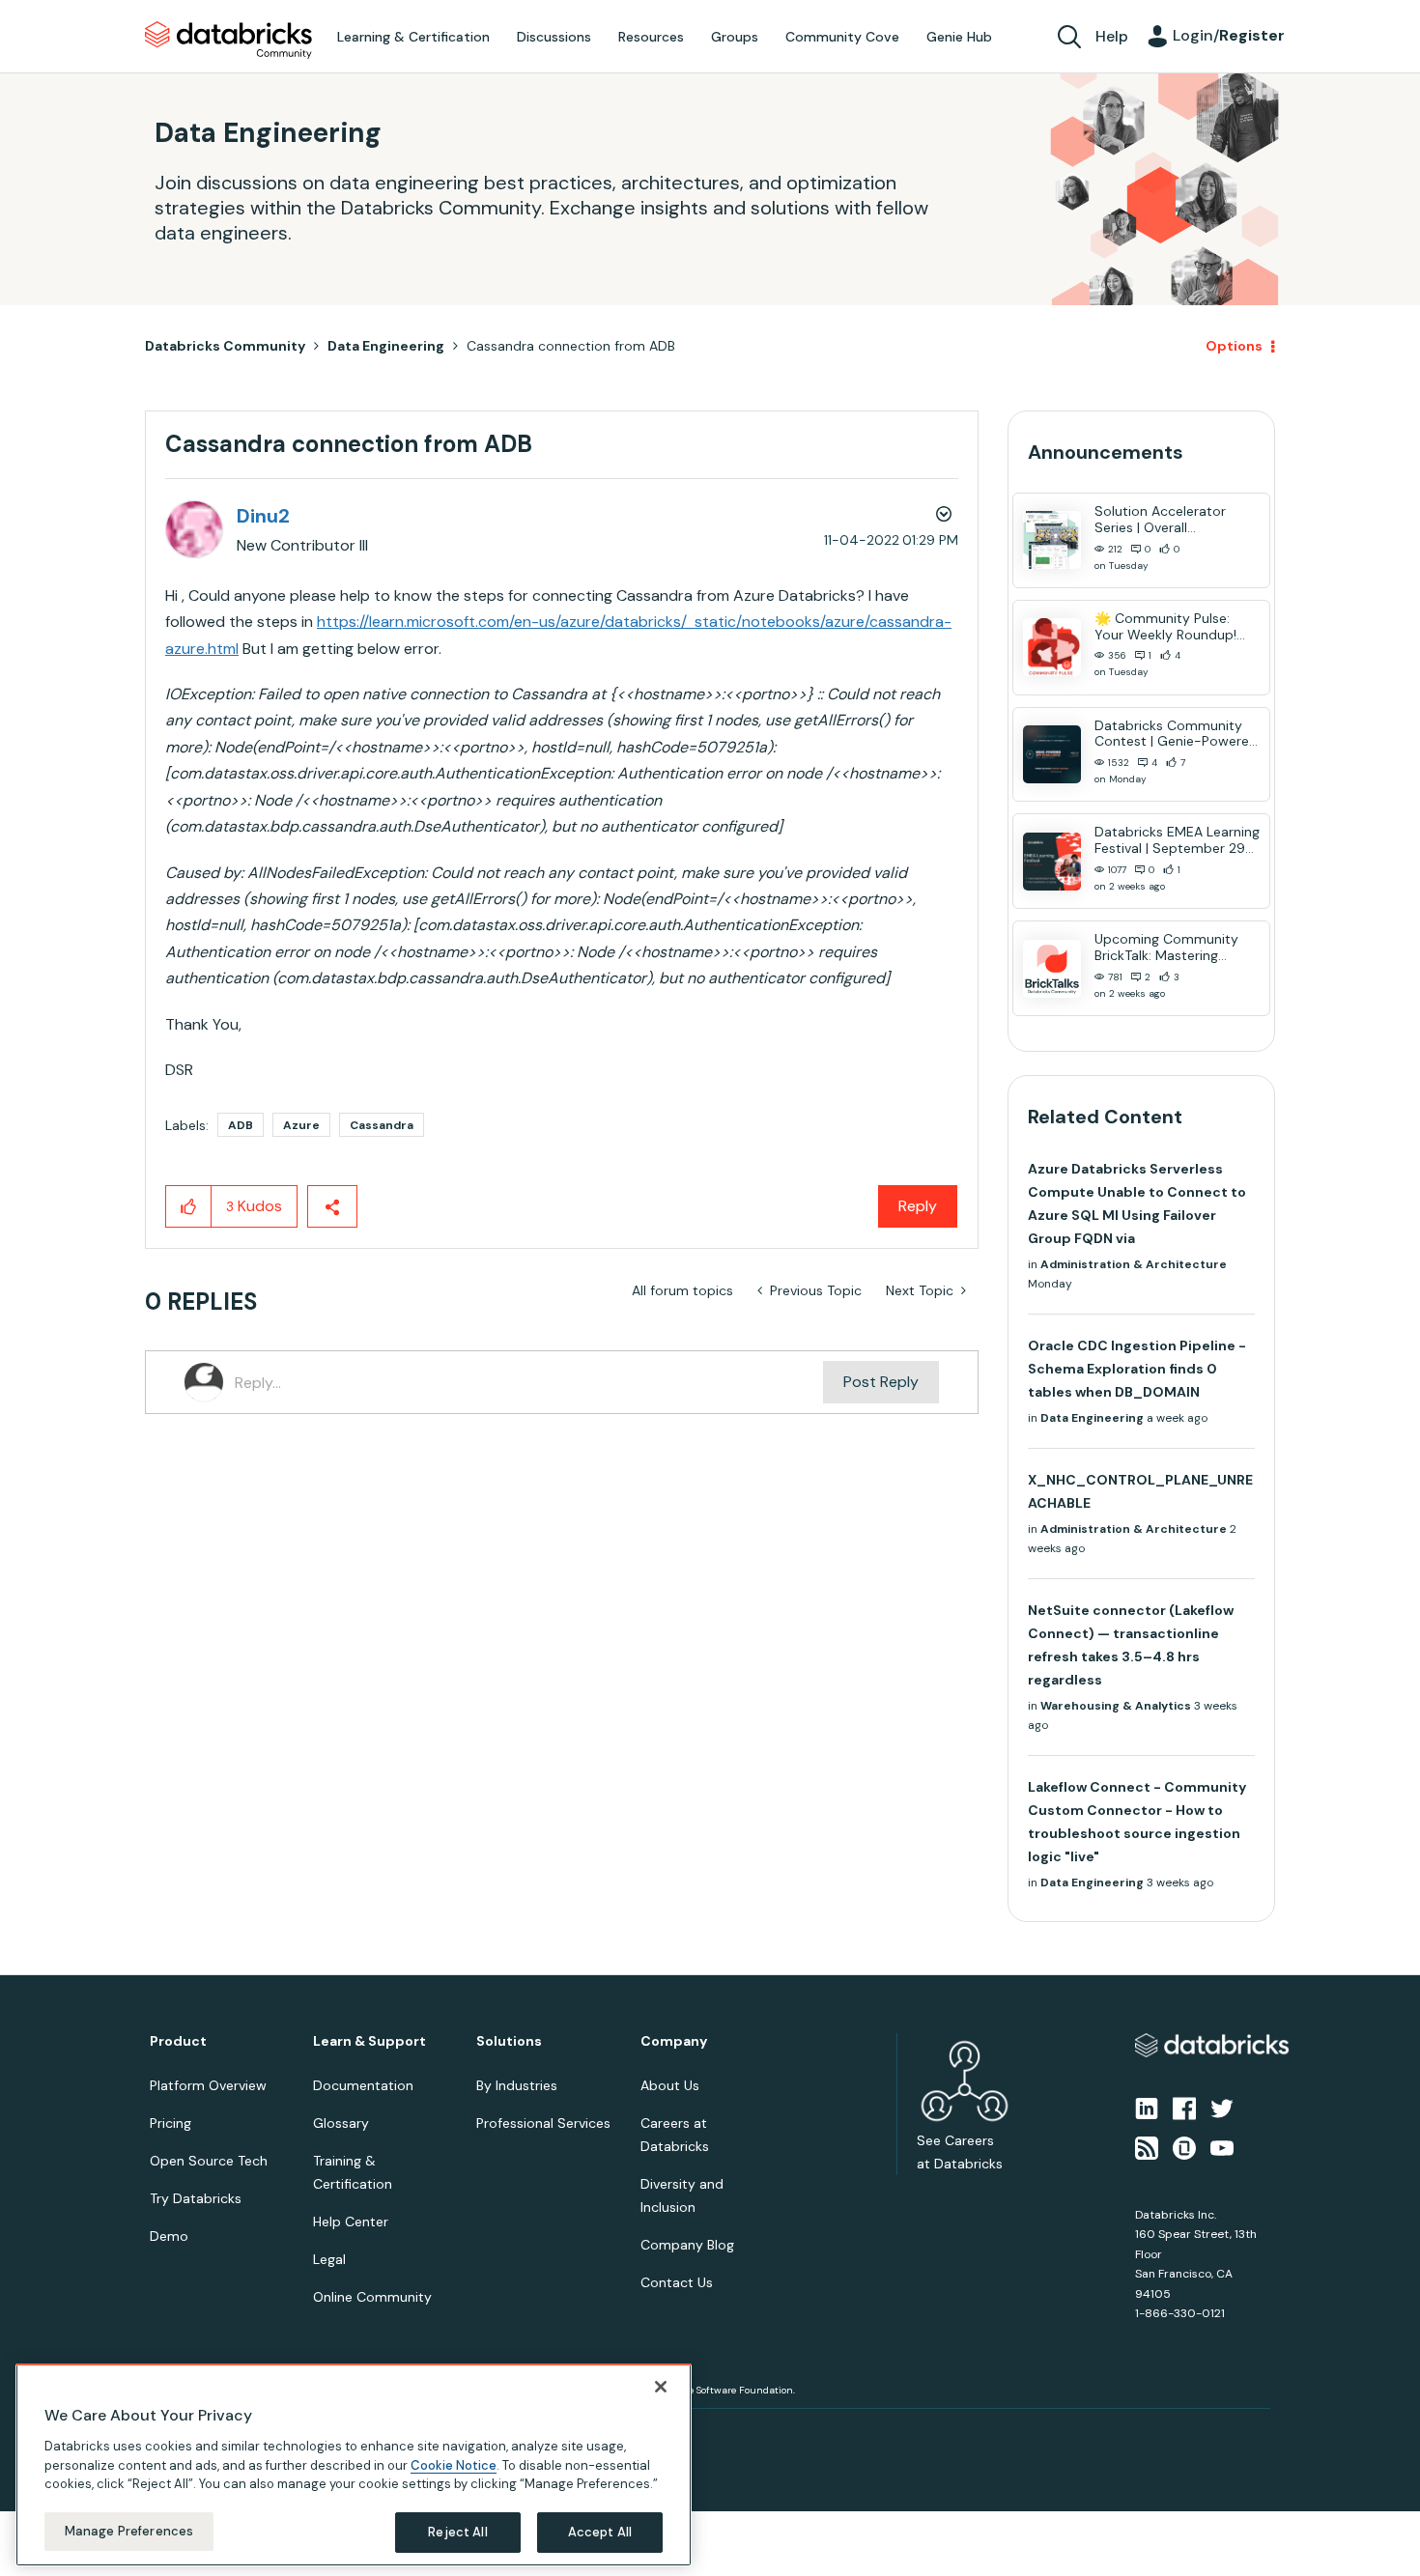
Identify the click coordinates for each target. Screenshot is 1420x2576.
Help (1112, 36)
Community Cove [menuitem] (842, 37)
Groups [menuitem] (735, 37)
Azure (301, 1125)
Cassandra (382, 1125)
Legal (329, 2259)
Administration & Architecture (1134, 1264)
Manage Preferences (129, 2531)
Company (674, 2041)
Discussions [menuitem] (554, 37)
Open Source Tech (209, 2161)
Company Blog (687, 2245)
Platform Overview (208, 2085)
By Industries (517, 2085)
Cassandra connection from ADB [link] (571, 346)
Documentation (363, 2085)
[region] (354, 2465)
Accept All (600, 2532)
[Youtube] (1222, 2146)
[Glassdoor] (1184, 2146)
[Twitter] (1222, 2108)
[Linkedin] (1147, 2108)
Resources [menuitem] (651, 37)
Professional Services (543, 2123)
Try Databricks (196, 2198)
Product (178, 2041)
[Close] (661, 2387)
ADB (241, 1125)
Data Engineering (386, 346)
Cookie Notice (454, 2464)
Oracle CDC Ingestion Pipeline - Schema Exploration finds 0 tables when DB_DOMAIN (1137, 1369)
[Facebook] (1184, 2108)
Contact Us (677, 2282)
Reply (918, 1206)
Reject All (457, 2532)
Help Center (351, 2222)
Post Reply (881, 1382)
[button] (189, 1206)
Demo (169, 2236)
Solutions (509, 2041)
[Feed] (1147, 2146)
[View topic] (1052, 540)
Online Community (372, 2297)
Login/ (1229, 35)
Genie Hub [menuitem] (959, 37)
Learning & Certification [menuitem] (413, 37)
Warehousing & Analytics (1116, 1706)
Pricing (170, 2123)
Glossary (341, 2123)
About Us (670, 2085)
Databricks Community (228, 41)
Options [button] (1234, 346)
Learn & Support (369, 2041)
